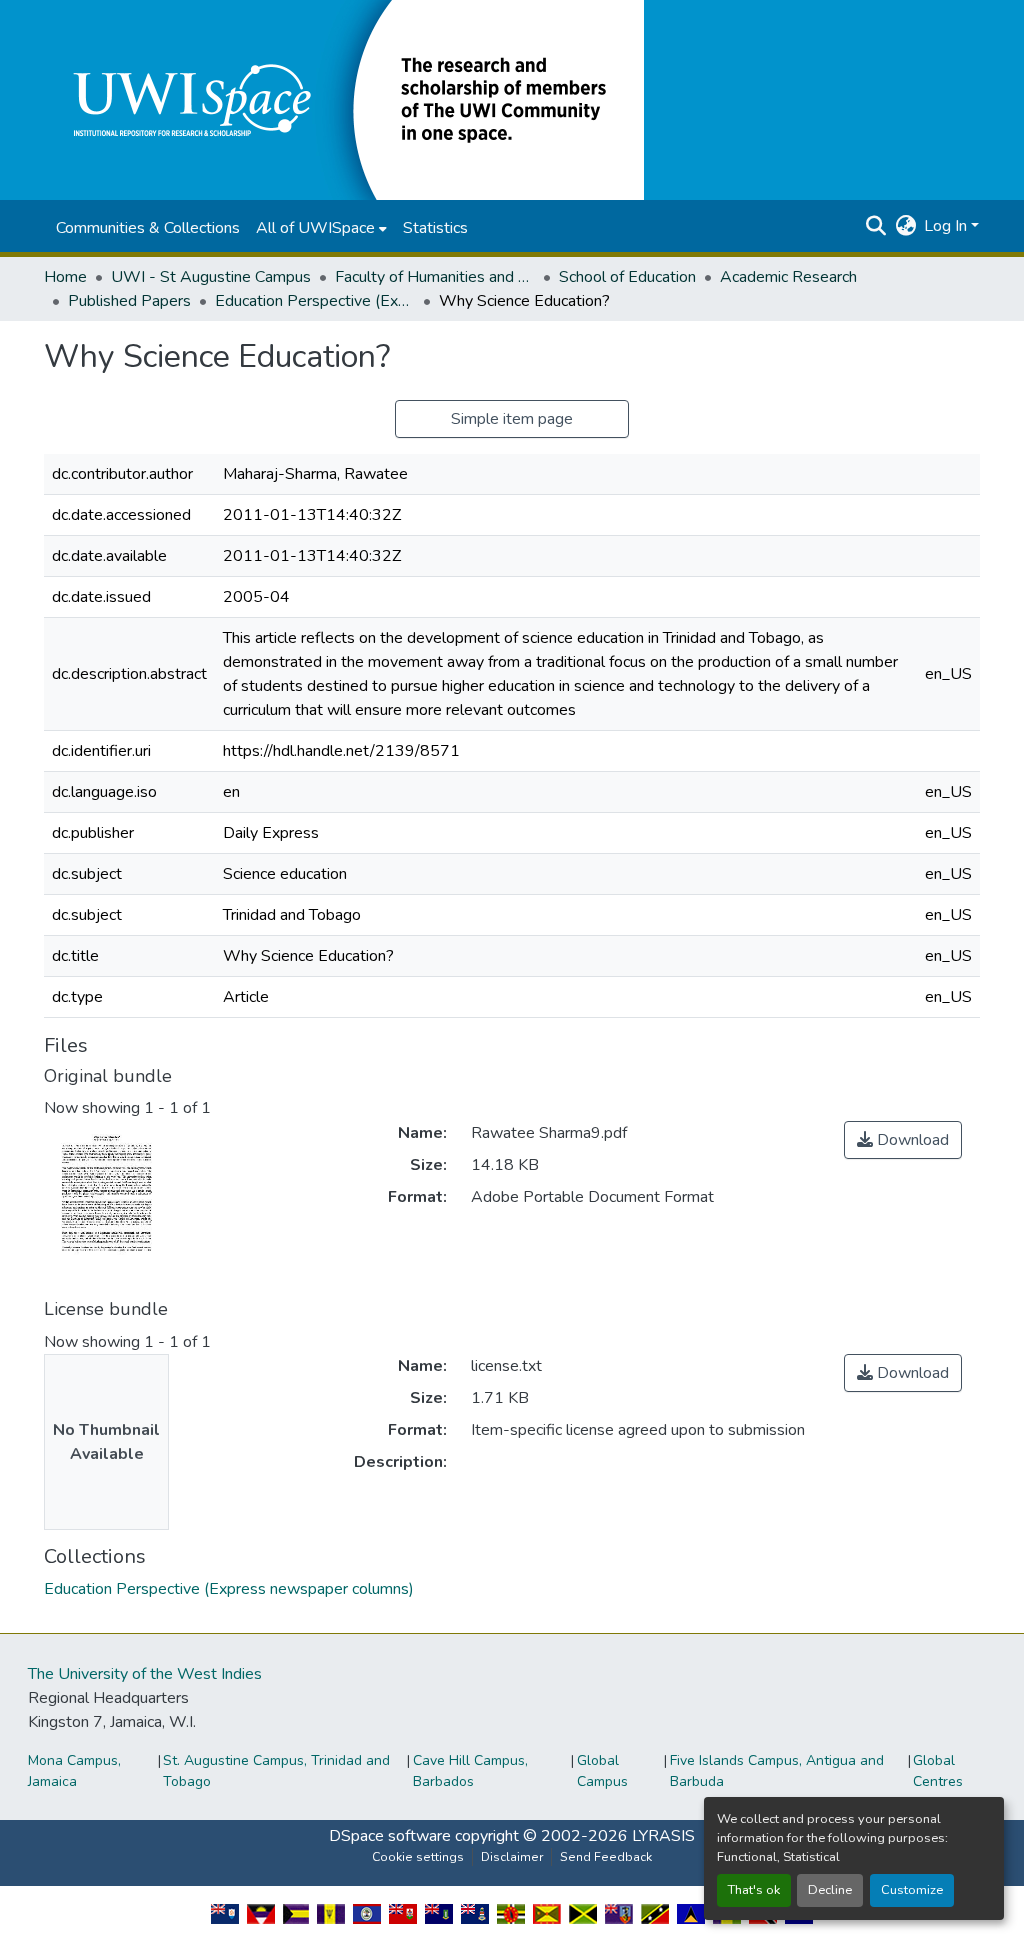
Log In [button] (947, 226)
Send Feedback (606, 1857)
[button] (344, 99)
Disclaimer (512, 1857)
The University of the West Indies (145, 1674)
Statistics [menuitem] (435, 228)
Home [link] (65, 277)
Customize (912, 1890)
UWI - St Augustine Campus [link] (211, 277)
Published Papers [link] (129, 301)
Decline (830, 1890)
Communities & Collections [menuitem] (148, 228)
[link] (903, 1140)
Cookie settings (418, 1857)
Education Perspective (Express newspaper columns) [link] (315, 301)
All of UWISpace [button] (315, 228)
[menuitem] (321, 228)
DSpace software (390, 1836)
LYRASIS (663, 1836)
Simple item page (512, 419)
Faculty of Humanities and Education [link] (435, 277)
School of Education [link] (627, 277)
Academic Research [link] (788, 277)
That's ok (754, 1890)
